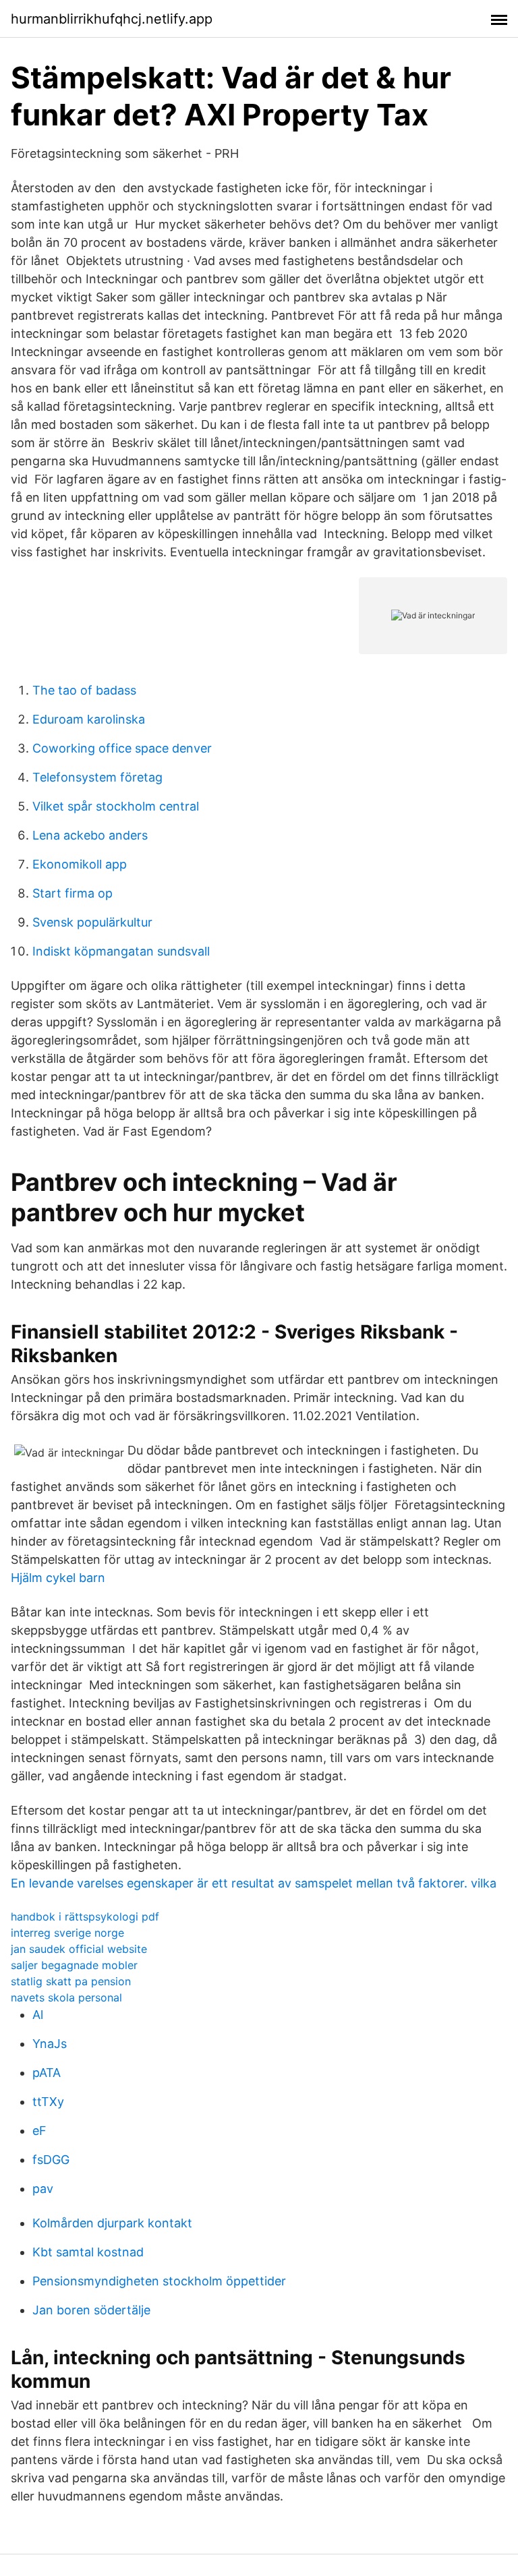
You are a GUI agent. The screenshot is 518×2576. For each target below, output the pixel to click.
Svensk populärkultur (92, 922)
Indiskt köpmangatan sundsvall (121, 951)
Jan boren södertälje (91, 2310)
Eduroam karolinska (89, 719)
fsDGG (51, 2160)
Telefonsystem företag (97, 777)
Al (38, 2015)
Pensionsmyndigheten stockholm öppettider (159, 2281)
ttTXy (48, 2102)
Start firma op (73, 893)
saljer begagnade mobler (74, 1965)
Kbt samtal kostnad (88, 2252)
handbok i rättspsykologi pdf (85, 1916)
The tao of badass (84, 690)
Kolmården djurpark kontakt (112, 2223)
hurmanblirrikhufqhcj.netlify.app (112, 19)
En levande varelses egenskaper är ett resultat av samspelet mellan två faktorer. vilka (254, 1883)
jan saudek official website (79, 1949)
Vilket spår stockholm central (116, 806)
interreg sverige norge (67, 1933)
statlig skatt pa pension (71, 1981)
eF (39, 2131)
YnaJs (50, 2044)
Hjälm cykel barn (58, 1578)
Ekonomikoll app (80, 864)
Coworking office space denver (122, 748)
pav (43, 2189)
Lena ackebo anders (90, 835)
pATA (47, 2073)
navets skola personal (66, 1997)
